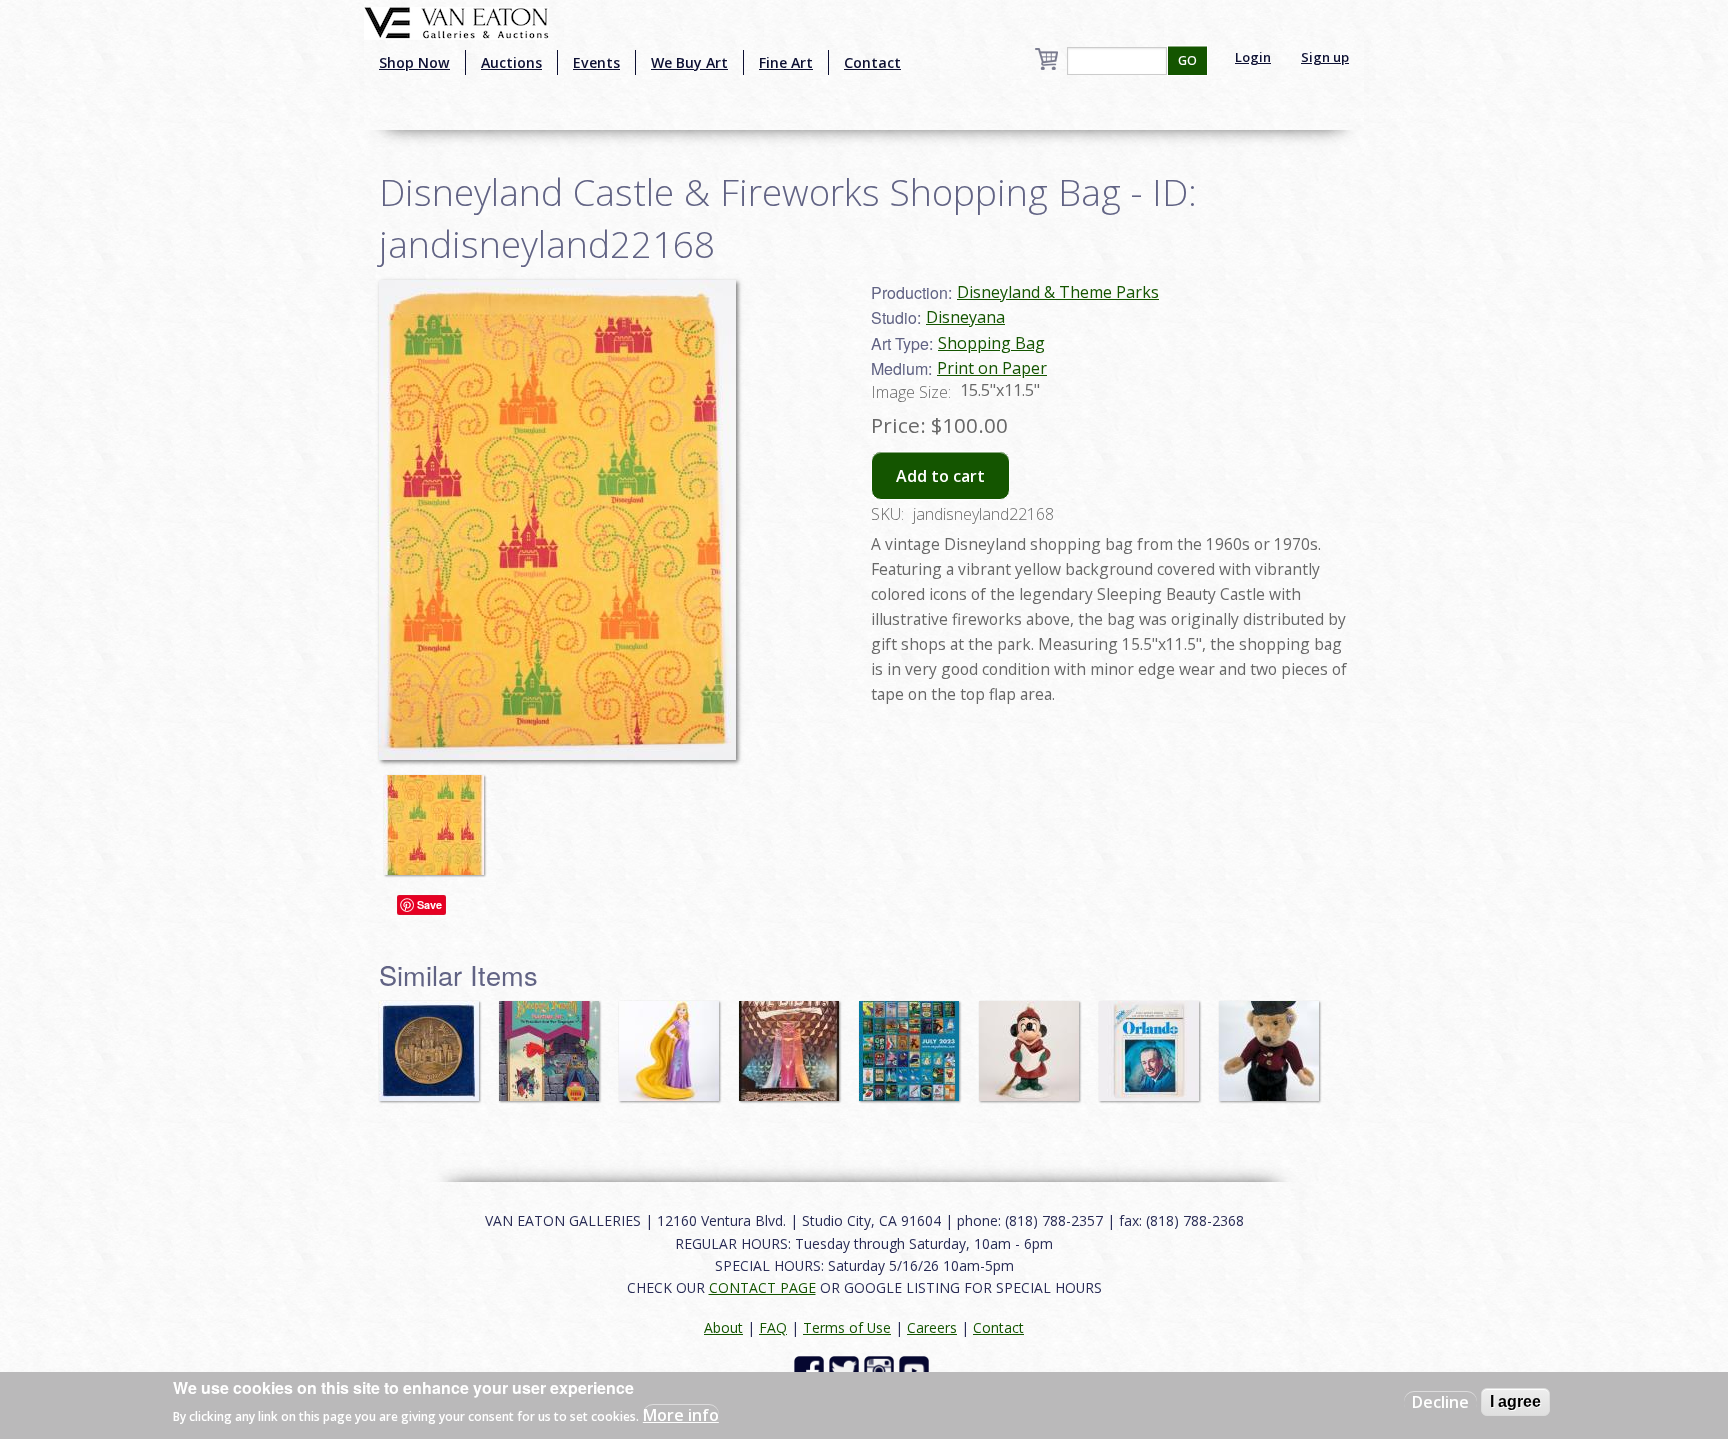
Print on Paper (992, 368)
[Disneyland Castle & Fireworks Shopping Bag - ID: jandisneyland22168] (439, 815)
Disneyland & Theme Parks (1058, 292)
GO (1187, 60)
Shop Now (414, 62)
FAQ (773, 1327)
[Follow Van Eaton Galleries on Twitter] (846, 1369)
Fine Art (786, 62)
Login (1253, 57)
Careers (932, 1327)
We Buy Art (689, 62)
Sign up (1325, 57)
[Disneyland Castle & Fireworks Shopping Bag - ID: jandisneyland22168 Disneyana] (557, 518)
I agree (1515, 1401)
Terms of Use (847, 1327)
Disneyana (965, 317)
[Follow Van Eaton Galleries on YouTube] (916, 1369)
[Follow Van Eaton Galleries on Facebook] (811, 1369)
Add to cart (940, 476)
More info (681, 1415)
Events (596, 62)
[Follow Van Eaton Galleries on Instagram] (881, 1369)
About (723, 1327)
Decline (1440, 1402)
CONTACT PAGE (762, 1287)
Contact (872, 62)
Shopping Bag (991, 343)
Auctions (511, 62)
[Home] (456, 21)
